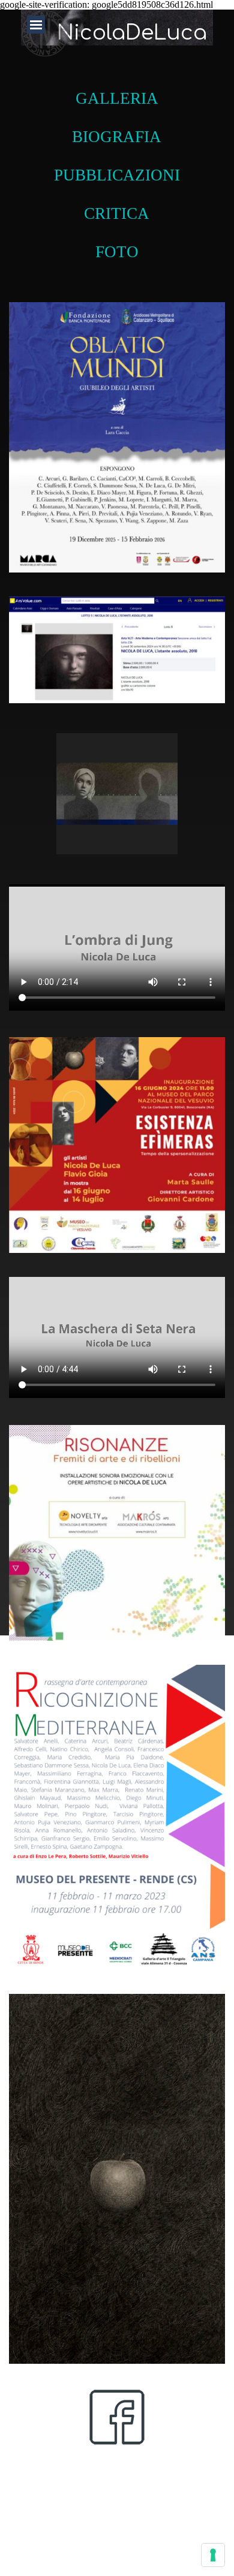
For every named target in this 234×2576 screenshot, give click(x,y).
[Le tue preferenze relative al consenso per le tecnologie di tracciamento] (213, 2555)
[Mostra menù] (36, 25)
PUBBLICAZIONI (117, 175)
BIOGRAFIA (117, 137)
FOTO (117, 252)
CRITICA (117, 213)
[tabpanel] (117, 168)
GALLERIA (117, 98)
